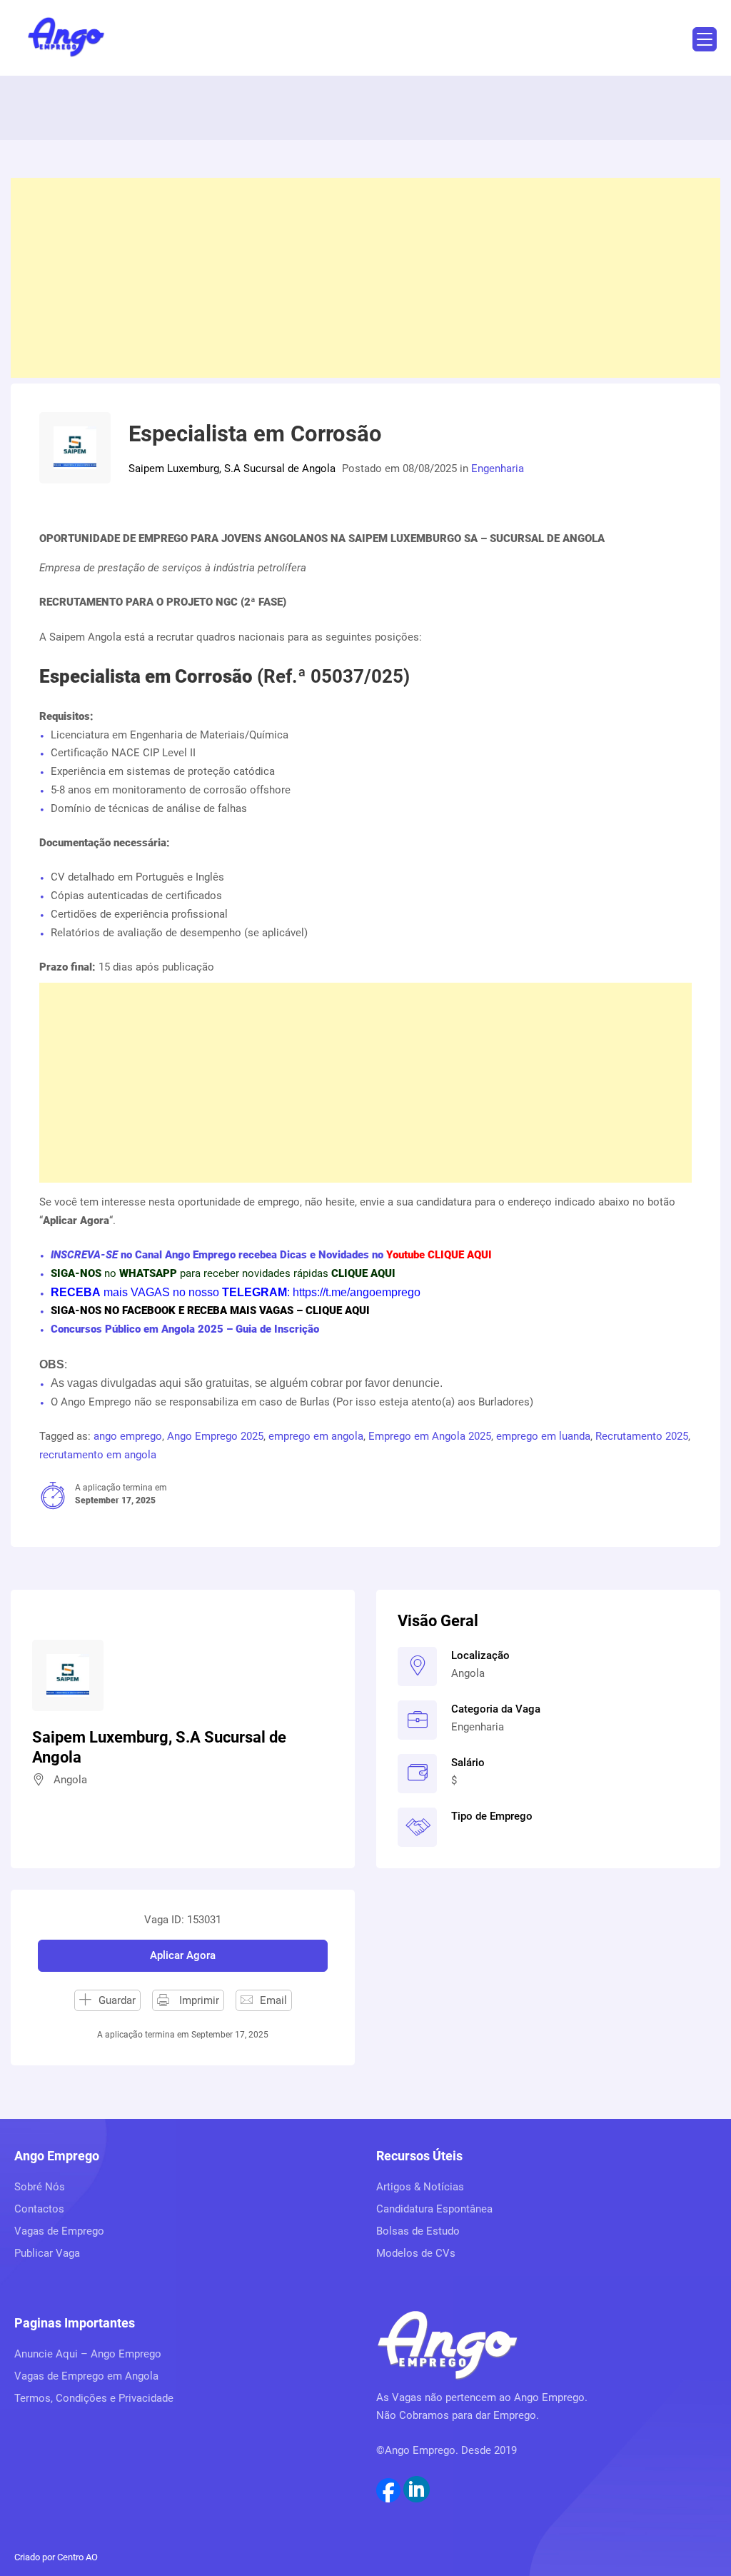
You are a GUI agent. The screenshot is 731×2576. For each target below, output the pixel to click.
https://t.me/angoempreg (353, 1292)
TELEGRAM (253, 1292)
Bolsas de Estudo (418, 2231)
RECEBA (76, 1292)
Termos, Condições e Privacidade (94, 2398)
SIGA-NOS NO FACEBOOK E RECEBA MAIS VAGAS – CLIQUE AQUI (210, 1310)
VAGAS (150, 1292)
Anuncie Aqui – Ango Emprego (88, 2354)
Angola (468, 1673)
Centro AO (77, 2557)
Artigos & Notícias (420, 2187)
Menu (705, 39)
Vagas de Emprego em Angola (86, 2376)
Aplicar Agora (183, 1955)
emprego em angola (316, 1436)
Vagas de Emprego (59, 2231)
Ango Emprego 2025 (215, 1436)
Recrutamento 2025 (642, 1436)
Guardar (117, 2000)
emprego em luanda (543, 1436)
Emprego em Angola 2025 (430, 1436)
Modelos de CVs (416, 2253)
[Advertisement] (365, 278)
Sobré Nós (40, 2187)
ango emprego (128, 1436)
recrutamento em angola (98, 1455)
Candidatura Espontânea (434, 2209)
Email (273, 2000)
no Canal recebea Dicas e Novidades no (271, 1255)
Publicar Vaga (47, 2253)
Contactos (39, 2209)
